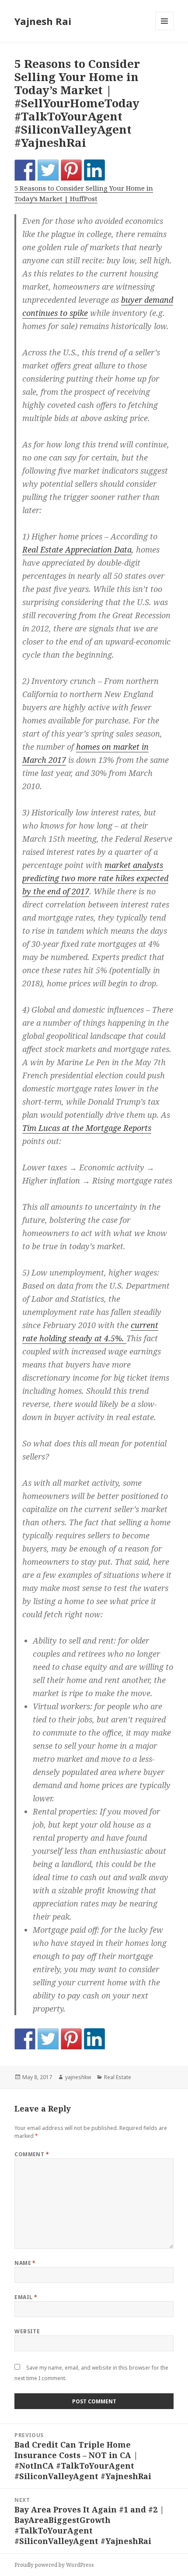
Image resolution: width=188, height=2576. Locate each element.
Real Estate (118, 2077)
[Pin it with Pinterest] (71, 170)
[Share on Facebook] (25, 170)
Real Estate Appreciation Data (77, 549)
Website (27, 2331)
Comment (32, 2154)
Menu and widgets (165, 30)
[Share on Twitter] (48, 170)
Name (25, 2263)
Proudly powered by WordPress (54, 2565)
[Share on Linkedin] (94, 170)
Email (26, 2297)
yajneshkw (78, 2077)
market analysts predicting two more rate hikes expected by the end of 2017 (95, 878)
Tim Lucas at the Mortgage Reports (87, 1128)
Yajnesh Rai (43, 21)
